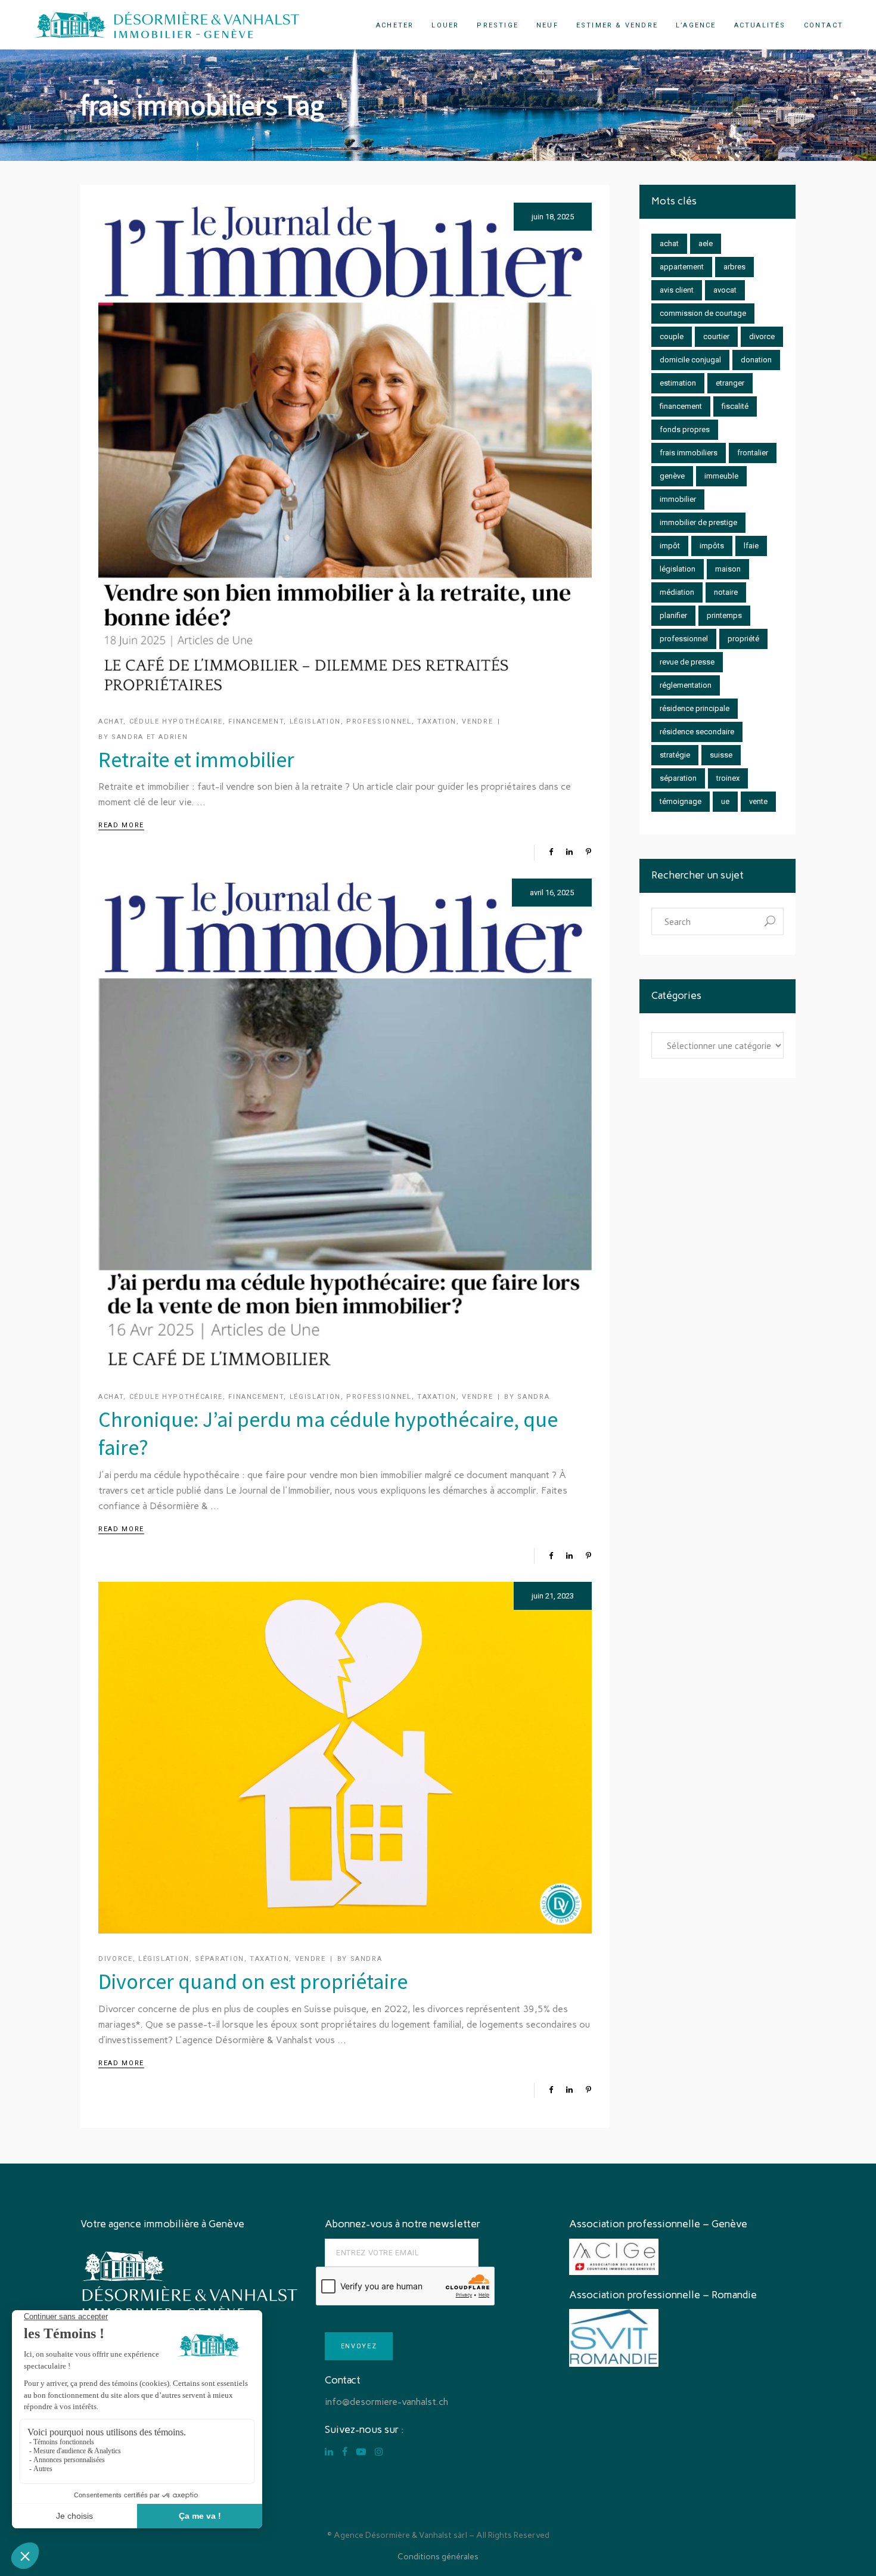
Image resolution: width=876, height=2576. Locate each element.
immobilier (678, 499)
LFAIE (751, 546)
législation (678, 569)
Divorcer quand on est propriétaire (253, 1981)
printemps (724, 615)
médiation (677, 592)
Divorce (116, 1959)
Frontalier (753, 453)
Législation (315, 721)
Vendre (477, 721)
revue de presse (687, 662)
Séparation (220, 1959)
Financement (256, 721)
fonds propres (685, 429)
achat (669, 243)
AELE (706, 243)
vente (758, 801)
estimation (678, 383)
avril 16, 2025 (552, 893)
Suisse (721, 755)
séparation (678, 778)
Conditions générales (438, 2557)
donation (756, 360)
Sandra (533, 1397)
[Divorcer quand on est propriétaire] (345, 1758)
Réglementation (686, 685)
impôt (670, 546)
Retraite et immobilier (196, 760)
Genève (672, 476)
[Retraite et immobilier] (345, 449)
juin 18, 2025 (553, 217)
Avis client (677, 290)
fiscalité (735, 406)
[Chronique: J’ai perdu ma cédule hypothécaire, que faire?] (345, 1125)
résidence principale (695, 708)
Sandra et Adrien (150, 737)
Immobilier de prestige (698, 522)
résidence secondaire (697, 732)
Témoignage (681, 801)
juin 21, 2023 (553, 1596)
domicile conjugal (690, 360)
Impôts (712, 546)
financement (681, 406)
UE (725, 801)
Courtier (716, 336)
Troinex (728, 778)
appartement (682, 267)
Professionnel (379, 721)
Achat (111, 721)
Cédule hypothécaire (176, 721)
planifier (673, 615)
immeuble (721, 476)
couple (672, 336)
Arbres (734, 267)
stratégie (675, 755)
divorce (762, 336)
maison (728, 569)
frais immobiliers (689, 453)
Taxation (437, 721)
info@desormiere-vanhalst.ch (386, 2402)
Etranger (730, 383)
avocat (725, 290)
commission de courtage (703, 313)
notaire (726, 592)
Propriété (743, 639)
